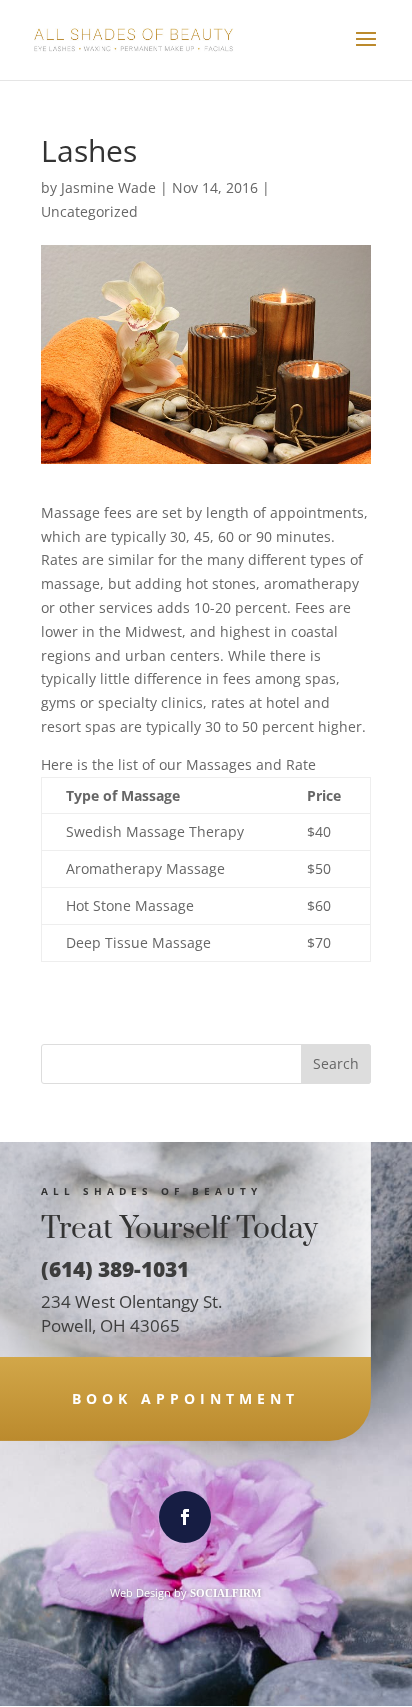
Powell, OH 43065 (110, 1325)
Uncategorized (89, 211)
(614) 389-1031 (115, 1269)
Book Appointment (185, 1398)
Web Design (140, 1592)
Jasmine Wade (108, 187)
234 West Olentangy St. (131, 1301)
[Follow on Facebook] (185, 1517)
